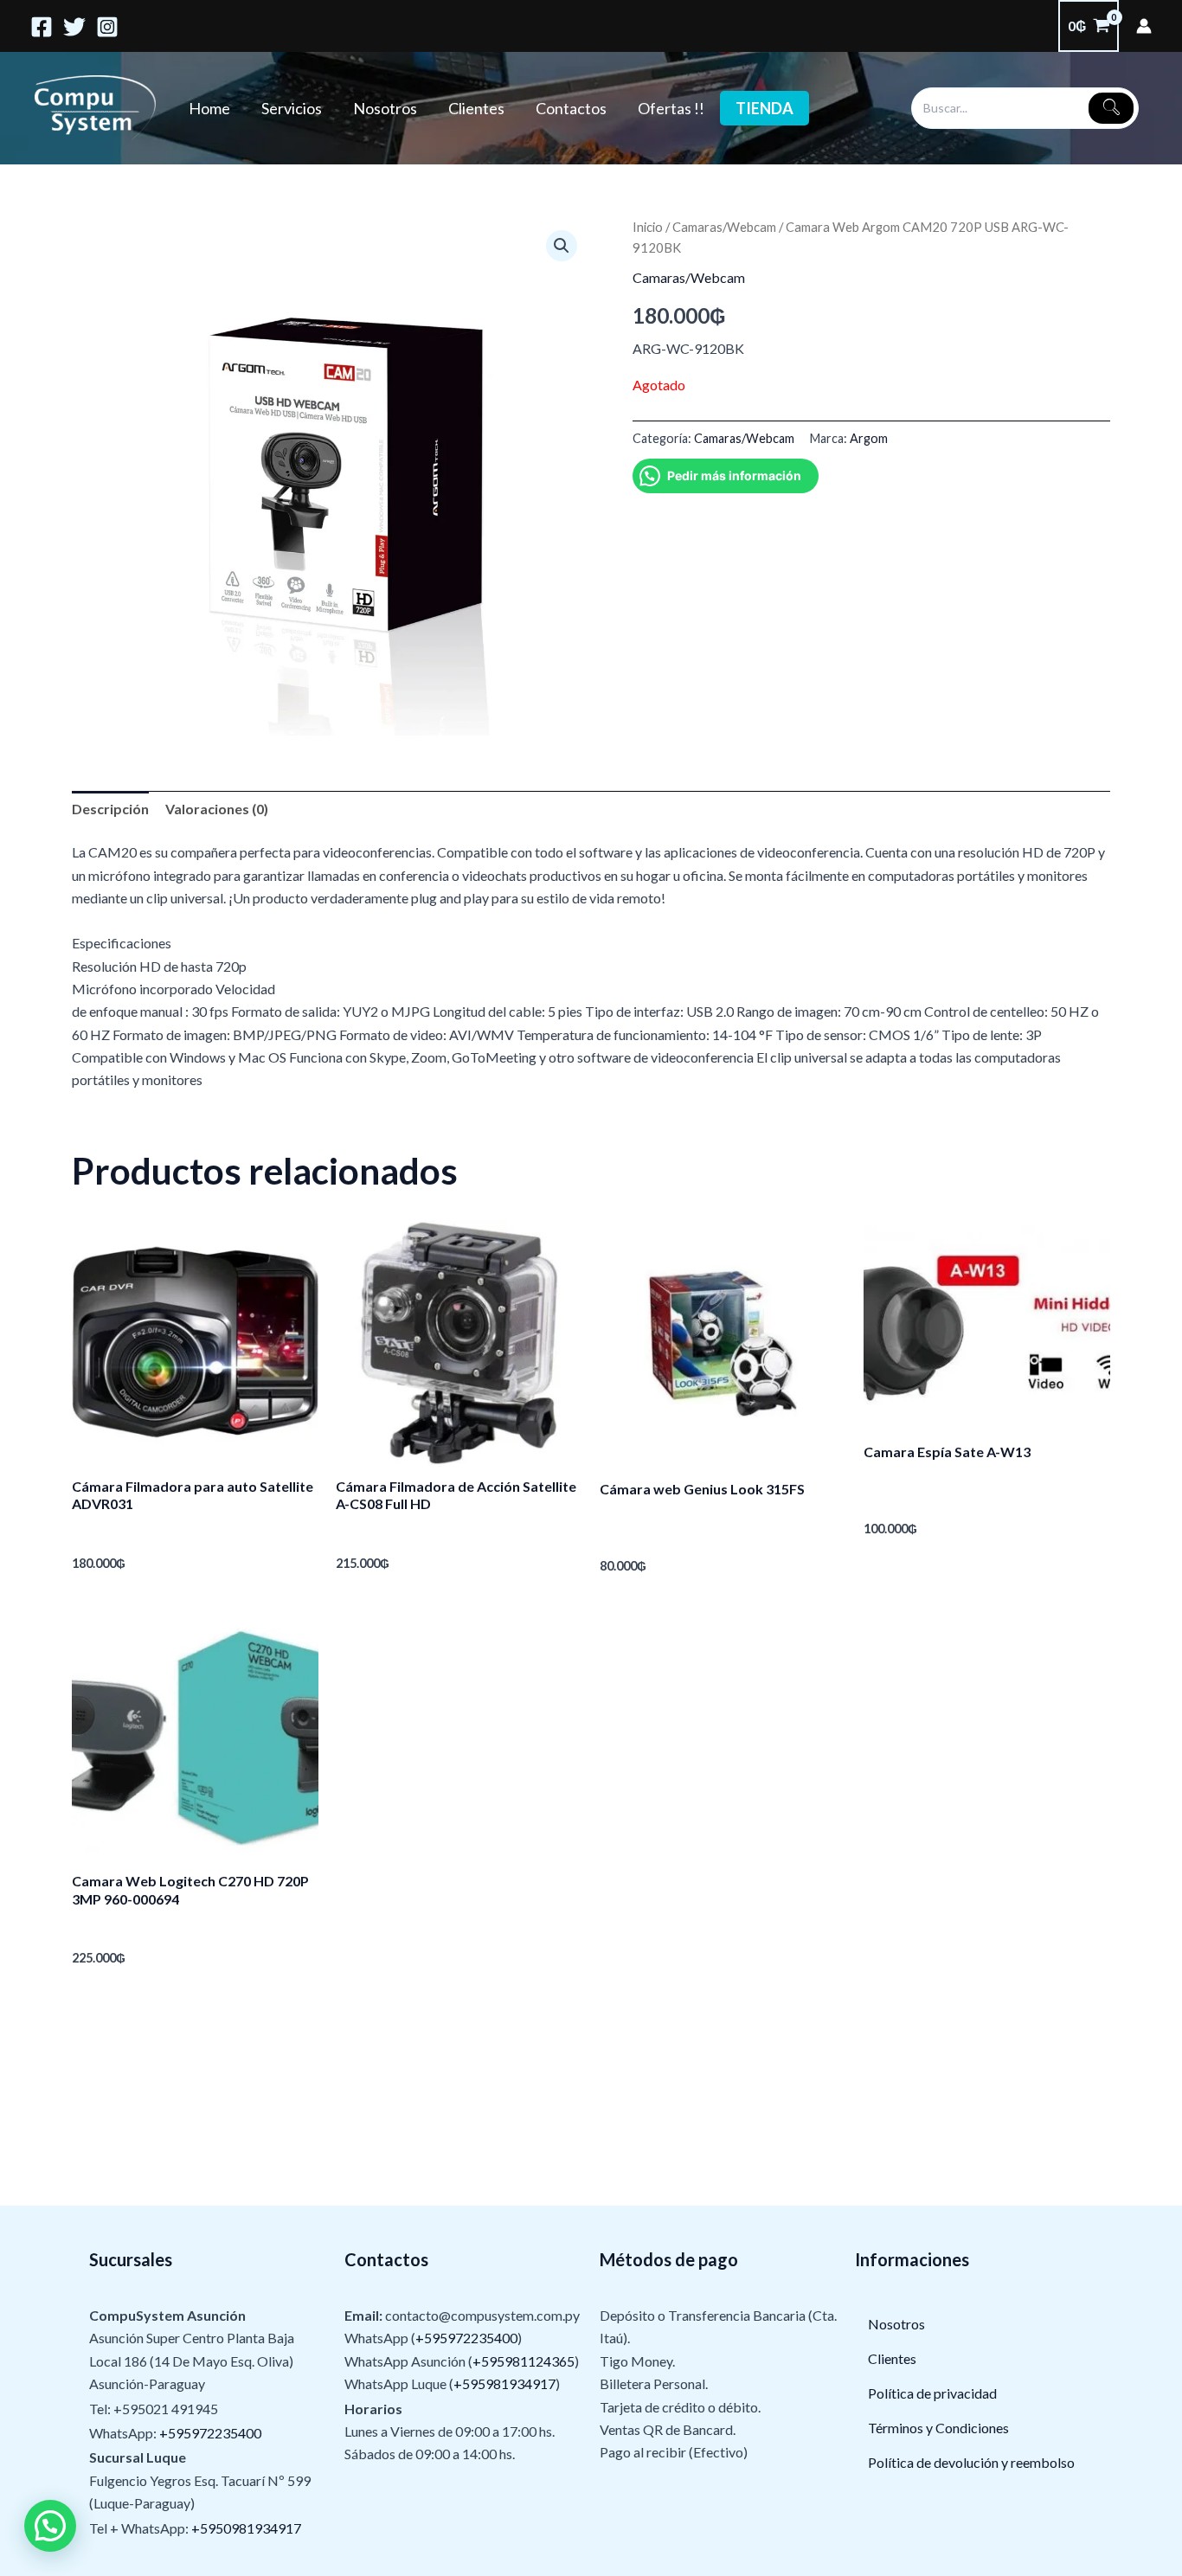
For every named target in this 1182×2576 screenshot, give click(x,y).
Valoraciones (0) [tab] (217, 809)
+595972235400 (210, 2433)
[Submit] (1111, 108)
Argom (869, 438)
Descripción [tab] (110, 809)
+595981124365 (524, 2361)
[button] (562, 246)
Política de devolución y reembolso (971, 2462)
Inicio (648, 227)
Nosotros (385, 108)
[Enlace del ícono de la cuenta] (1144, 26)
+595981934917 (504, 2383)
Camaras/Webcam (724, 227)
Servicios (292, 108)
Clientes (476, 108)
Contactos (571, 108)
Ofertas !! (671, 108)
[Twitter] (74, 27)
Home (209, 108)
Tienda (764, 108)
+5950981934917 (246, 2528)
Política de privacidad (932, 2393)
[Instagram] (107, 27)
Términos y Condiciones (938, 2428)
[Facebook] (42, 27)
